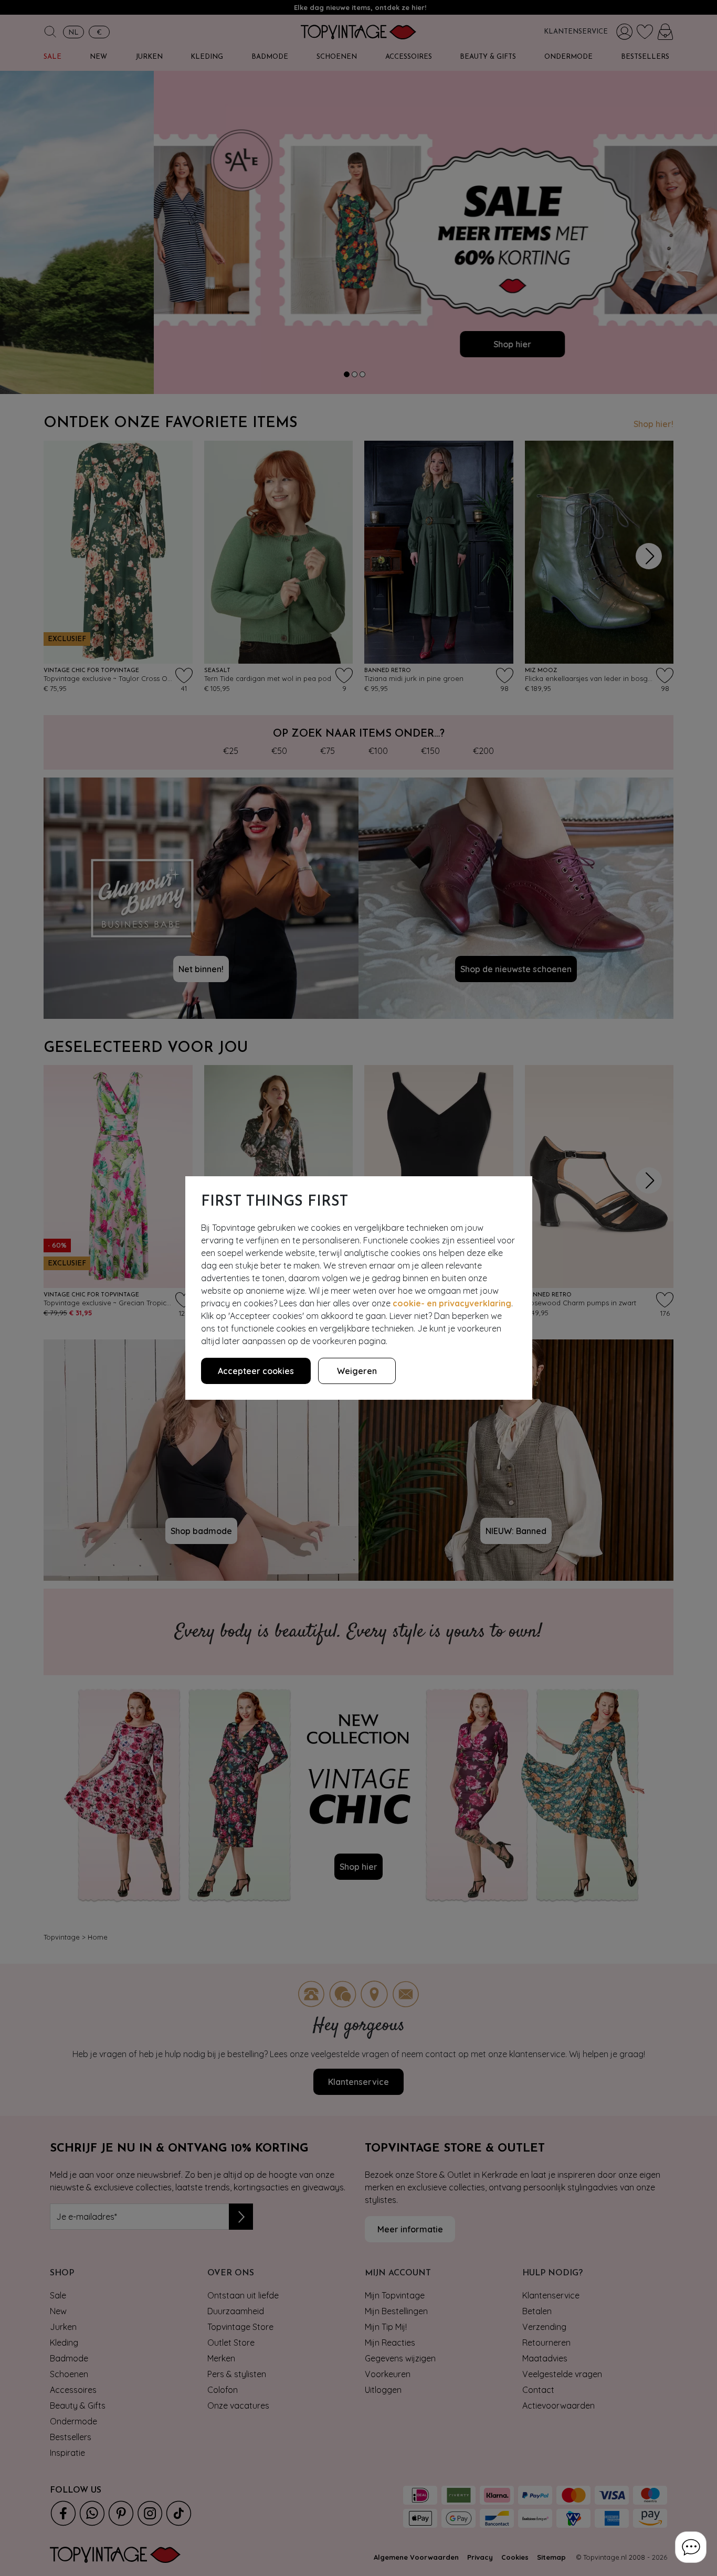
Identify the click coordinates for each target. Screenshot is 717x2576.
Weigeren (357, 1371)
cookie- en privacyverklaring (452, 1303)
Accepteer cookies (256, 1371)
